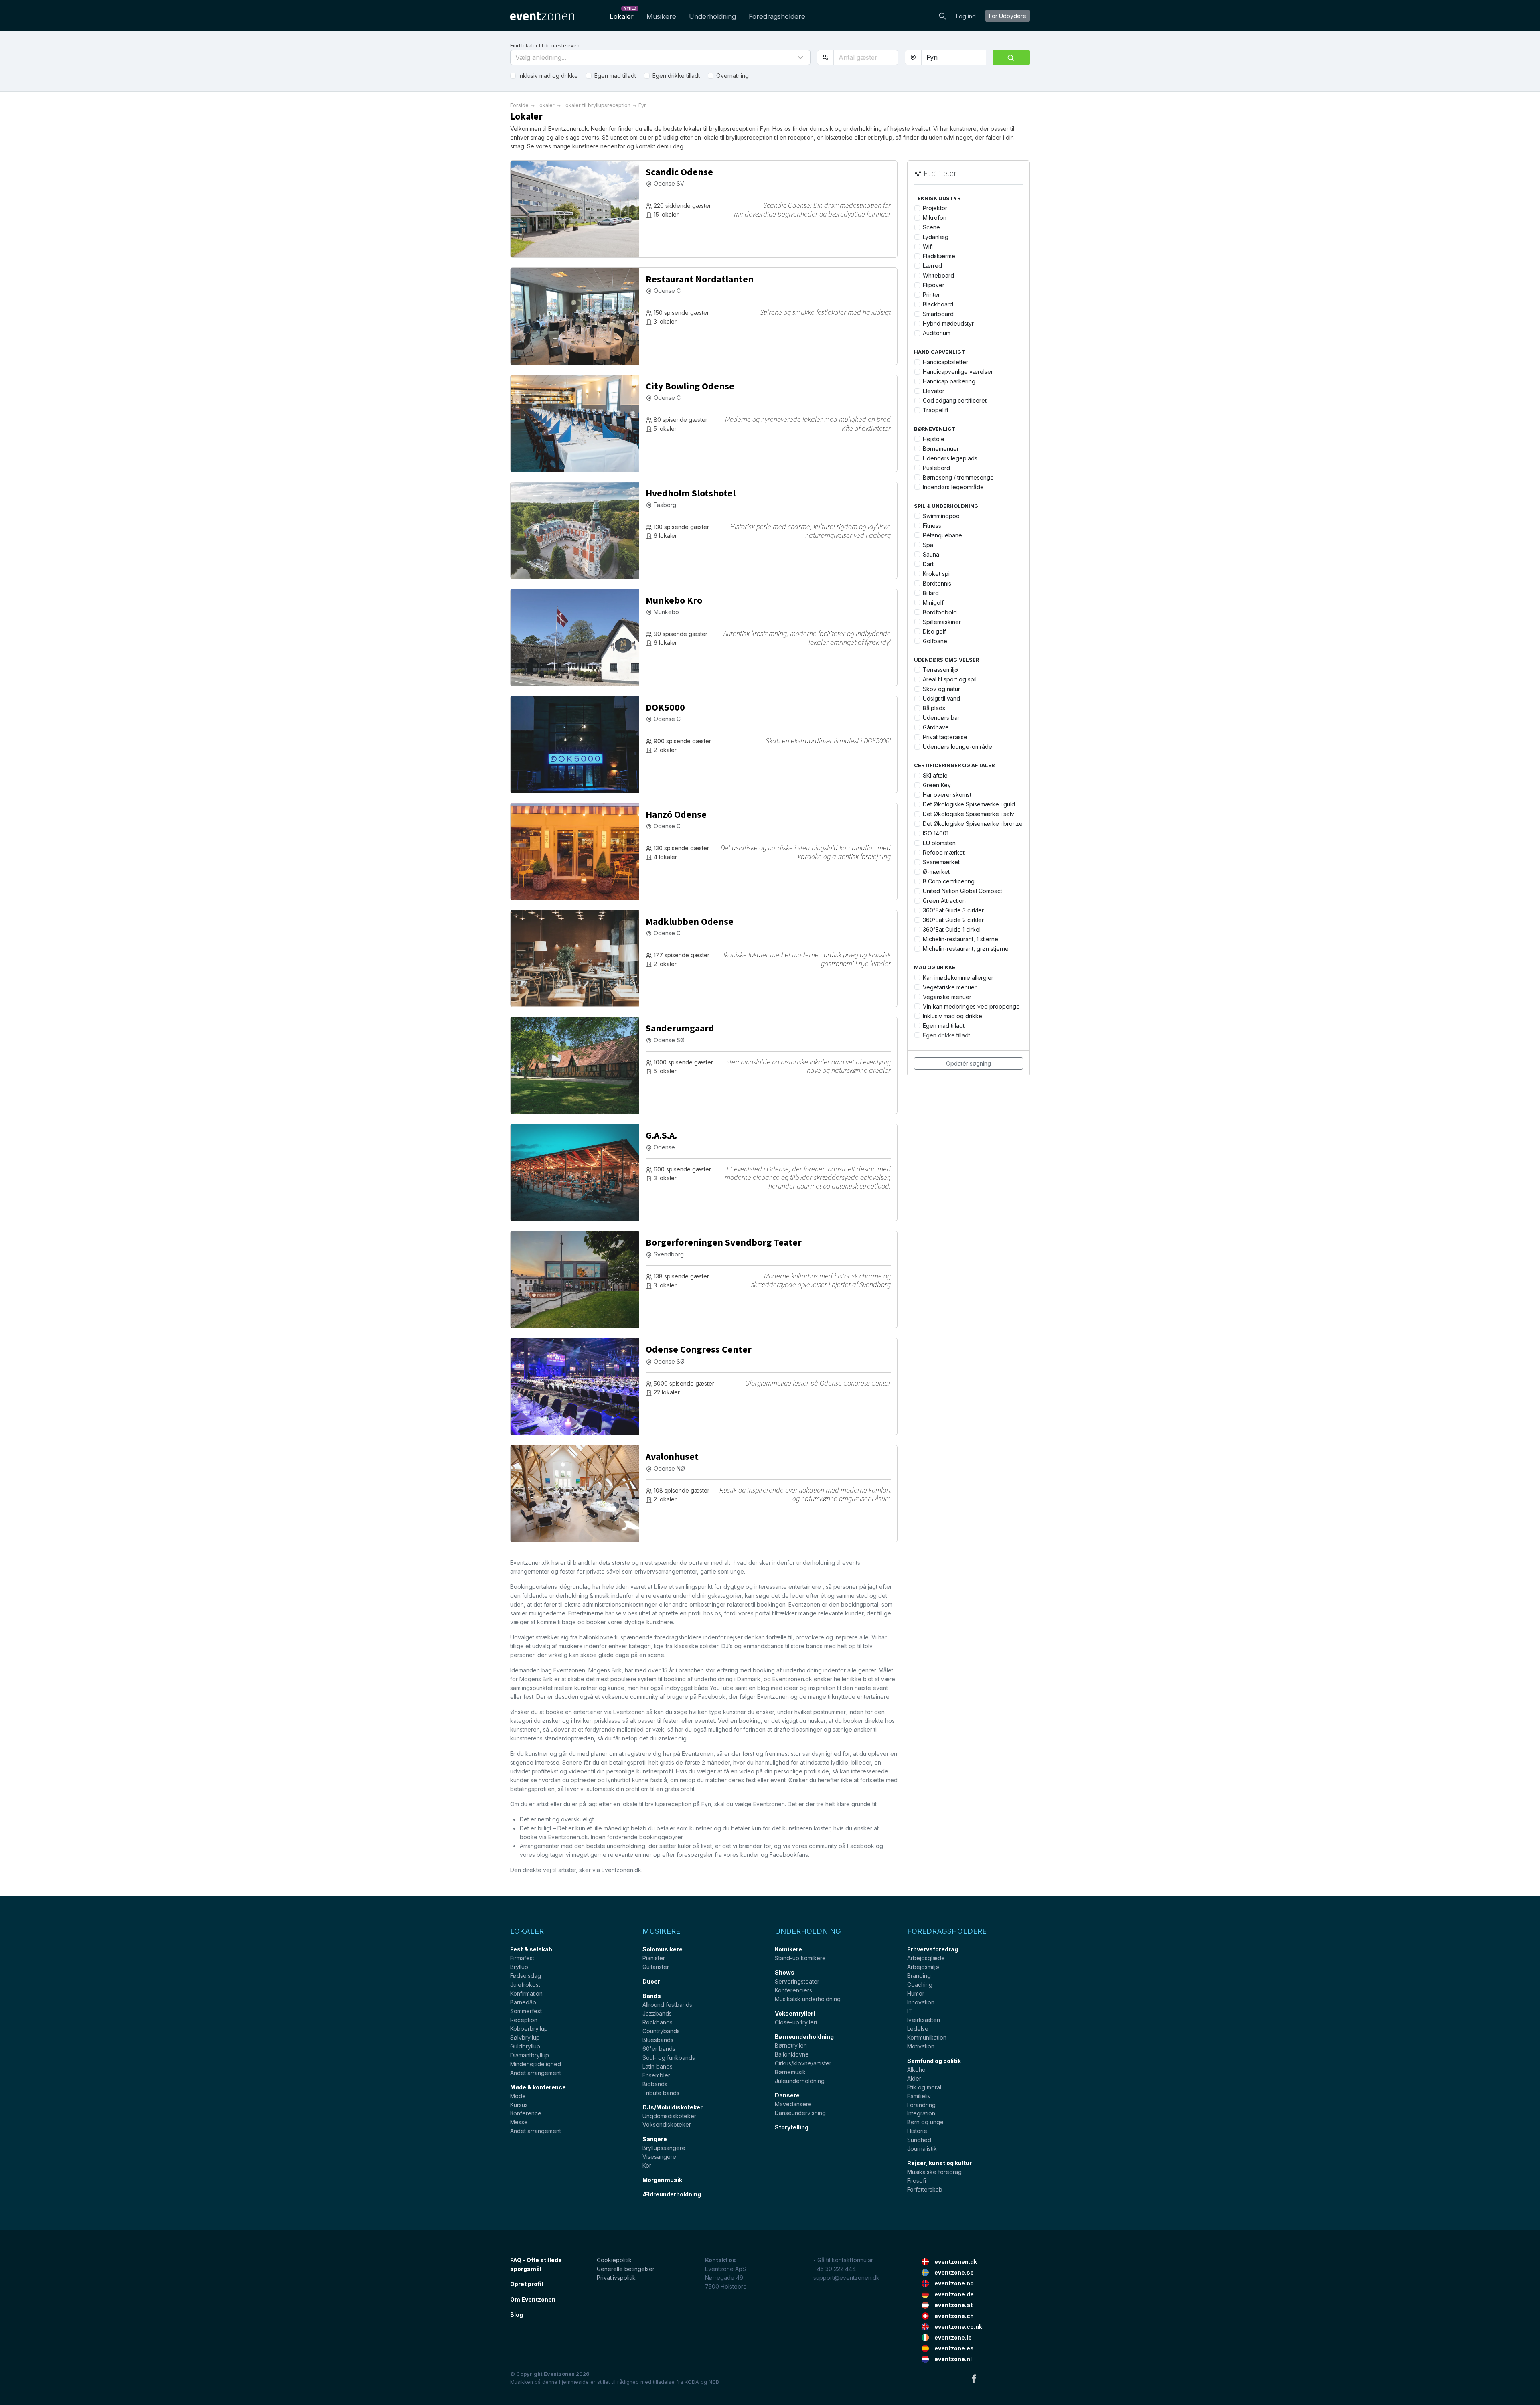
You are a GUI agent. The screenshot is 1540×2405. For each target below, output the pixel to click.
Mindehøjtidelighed (536, 2064)
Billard (931, 593)
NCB (714, 2382)
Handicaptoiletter (945, 362)
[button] (660, 57)
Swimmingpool (942, 516)
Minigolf (933, 603)
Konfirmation (526, 1993)
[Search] (942, 15)
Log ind (966, 16)
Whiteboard (938, 275)
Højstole (934, 439)
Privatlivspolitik (616, 2278)
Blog (517, 2315)
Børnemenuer (941, 449)
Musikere (661, 16)
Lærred (932, 266)
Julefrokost (525, 1985)
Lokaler (623, 14)
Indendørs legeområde (953, 487)
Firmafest (522, 1958)
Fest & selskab (531, 1949)
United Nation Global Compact (962, 891)
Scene (931, 227)
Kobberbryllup (529, 2029)
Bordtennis (937, 583)
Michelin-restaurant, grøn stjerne (966, 949)
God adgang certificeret (955, 400)
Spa (928, 545)
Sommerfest (526, 2011)
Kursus (519, 2105)
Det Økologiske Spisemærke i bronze (973, 824)
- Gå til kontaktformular (843, 2260)
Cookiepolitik (614, 2260)
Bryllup (519, 1967)
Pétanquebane (942, 535)
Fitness (932, 526)
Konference (526, 2113)
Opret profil (527, 2284)
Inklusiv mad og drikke (548, 76)
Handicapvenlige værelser (958, 372)
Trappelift (936, 410)
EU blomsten (939, 843)
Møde (518, 2096)
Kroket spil (937, 574)
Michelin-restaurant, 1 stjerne (960, 939)
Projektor (935, 208)
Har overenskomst (947, 795)
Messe (519, 2122)
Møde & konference (538, 2087)
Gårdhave (936, 727)
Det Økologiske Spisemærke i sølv (969, 814)
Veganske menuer (947, 997)
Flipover (934, 285)
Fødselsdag (526, 1976)
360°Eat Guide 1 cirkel (952, 929)
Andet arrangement (536, 2073)
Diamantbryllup (530, 2055)
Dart (928, 564)
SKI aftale (935, 775)
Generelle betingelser (626, 2269)
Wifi (928, 246)
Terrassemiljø (940, 670)
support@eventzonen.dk (846, 2278)
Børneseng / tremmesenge (958, 477)
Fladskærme (939, 256)
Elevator (934, 391)
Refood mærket (944, 852)
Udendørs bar (941, 718)
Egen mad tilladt (615, 76)
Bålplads (934, 708)
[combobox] (954, 57)
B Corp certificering (949, 881)
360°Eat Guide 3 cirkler (953, 910)
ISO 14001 (936, 833)
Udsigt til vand (941, 698)
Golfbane (935, 641)
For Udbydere (1008, 16)
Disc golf (934, 631)
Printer (931, 295)
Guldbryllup (525, 2046)
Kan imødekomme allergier (958, 978)
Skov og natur (941, 689)
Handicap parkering (949, 381)
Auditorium (937, 333)
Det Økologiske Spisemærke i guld (969, 804)
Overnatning (733, 76)
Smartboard (938, 314)
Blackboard (938, 304)
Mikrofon (935, 218)
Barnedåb (523, 2002)
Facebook (974, 2378)
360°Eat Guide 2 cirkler (953, 920)
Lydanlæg (936, 237)
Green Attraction (944, 901)
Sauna (931, 554)
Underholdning (712, 16)
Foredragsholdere (777, 16)
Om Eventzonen (533, 2299)
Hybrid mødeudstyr (948, 323)
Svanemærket (941, 862)
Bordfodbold (940, 612)
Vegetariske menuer (950, 987)
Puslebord (936, 468)
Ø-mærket (936, 872)
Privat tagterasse (945, 737)
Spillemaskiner (942, 622)
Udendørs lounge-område (957, 747)
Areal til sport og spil (950, 679)
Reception (524, 2020)
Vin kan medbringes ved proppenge (971, 1006)
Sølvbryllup (525, 2037)
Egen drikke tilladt (676, 76)
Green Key (937, 785)
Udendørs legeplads (950, 458)
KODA (692, 2382)
